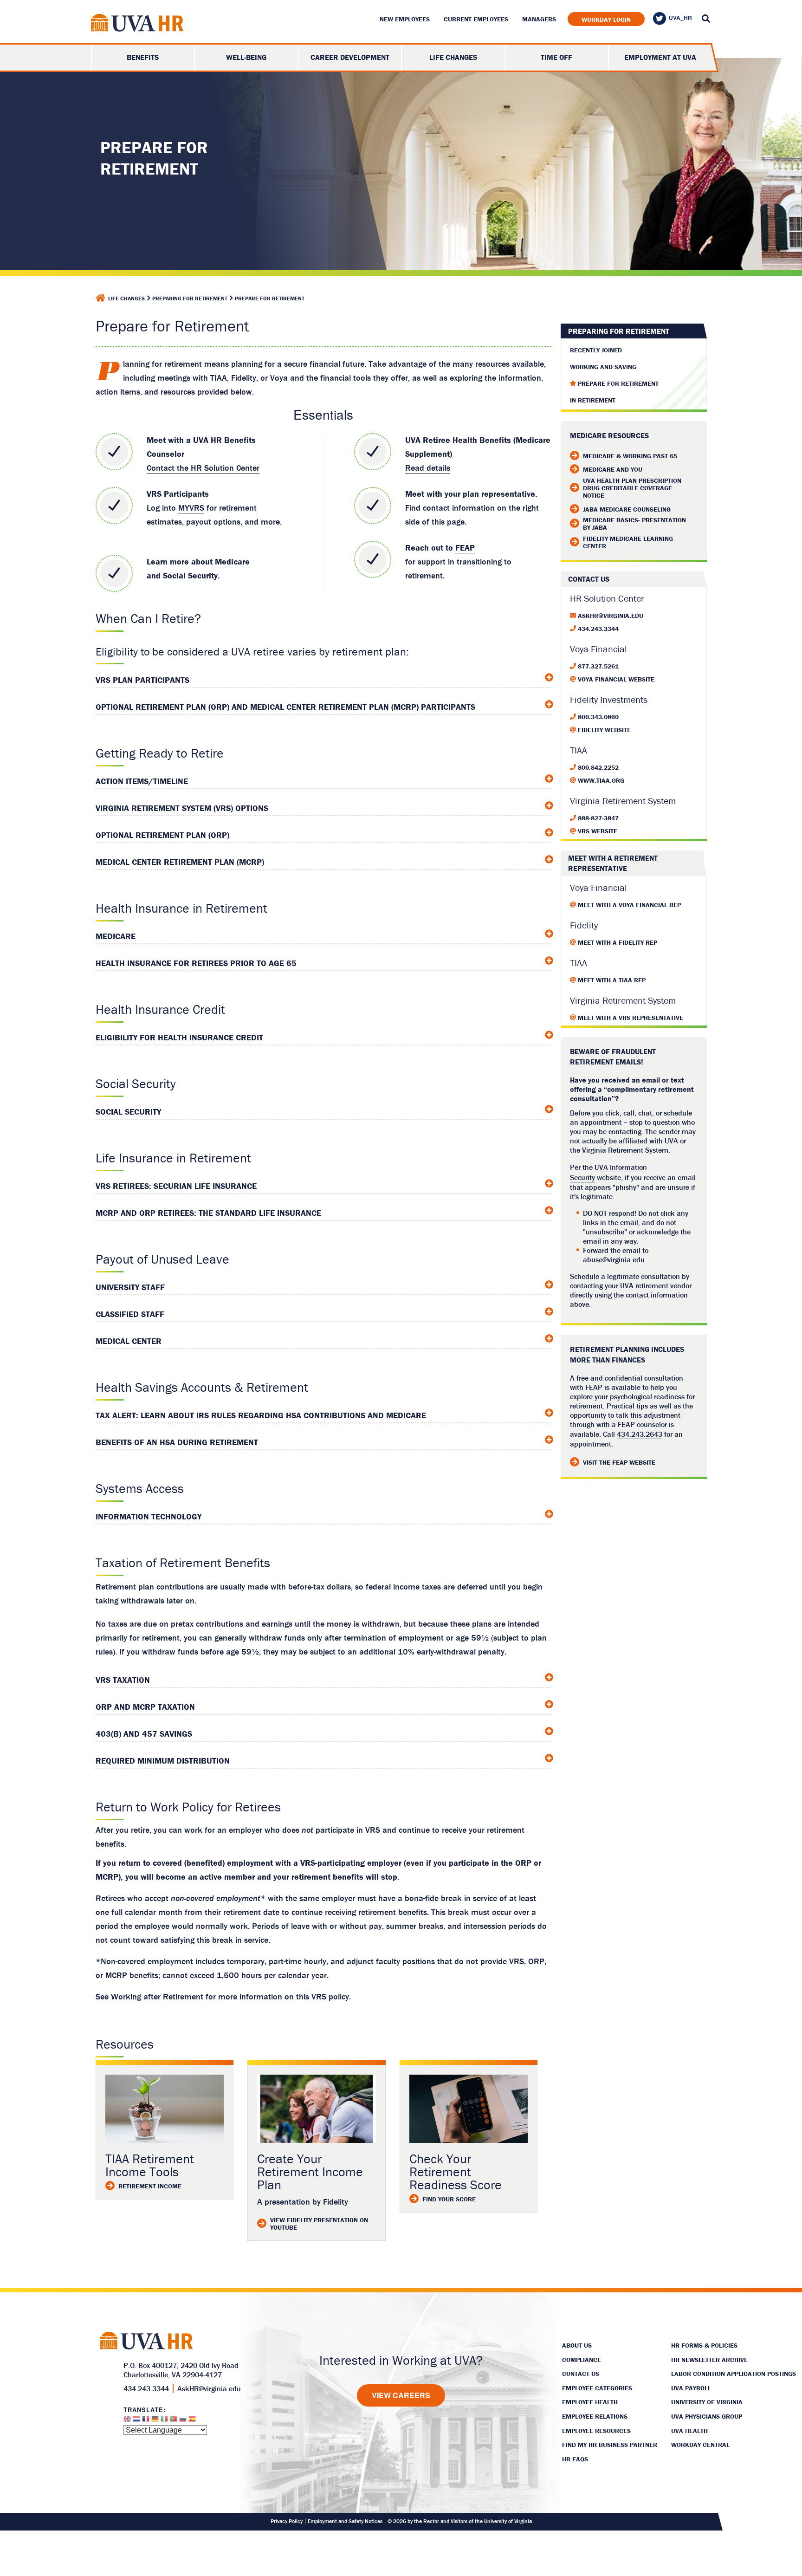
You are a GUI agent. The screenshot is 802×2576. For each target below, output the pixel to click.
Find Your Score (449, 2199)
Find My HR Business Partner (610, 2445)
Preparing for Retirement (190, 298)
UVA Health (689, 2431)
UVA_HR (680, 18)
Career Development (350, 57)
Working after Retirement (157, 1996)
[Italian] (164, 2421)
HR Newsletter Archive (709, 2360)
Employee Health (590, 2402)
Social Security (190, 575)
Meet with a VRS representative (631, 1018)
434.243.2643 (640, 1434)
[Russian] (183, 2421)
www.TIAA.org (601, 780)
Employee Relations (595, 2416)
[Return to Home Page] (137, 24)
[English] (127, 2421)
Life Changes (453, 57)
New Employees (405, 19)
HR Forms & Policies (704, 2345)
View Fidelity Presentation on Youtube (319, 2224)
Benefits (143, 57)
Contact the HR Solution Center (203, 468)
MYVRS (191, 508)
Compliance (582, 2360)
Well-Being (246, 57)
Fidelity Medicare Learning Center (628, 542)
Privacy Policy (287, 2521)
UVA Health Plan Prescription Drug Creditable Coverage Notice (632, 488)
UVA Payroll (691, 2388)
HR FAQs (575, 2459)
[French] (146, 2421)
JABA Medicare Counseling (627, 509)
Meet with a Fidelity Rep (618, 942)
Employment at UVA (660, 57)
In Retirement (593, 400)
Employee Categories (597, 2388)
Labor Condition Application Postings (734, 2374)
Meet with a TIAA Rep (612, 980)
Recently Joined (596, 350)
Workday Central (700, 2445)
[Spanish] (192, 2421)
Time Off (556, 57)
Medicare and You (613, 469)
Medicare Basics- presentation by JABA (634, 524)
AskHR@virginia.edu (611, 616)
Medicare (232, 561)
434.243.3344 (598, 629)
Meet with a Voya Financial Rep (629, 905)
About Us (577, 2345)
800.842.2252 (598, 767)
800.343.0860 (598, 717)
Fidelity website (604, 730)
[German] (155, 2421)
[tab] (324, 678)
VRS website (598, 831)
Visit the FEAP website (619, 1462)
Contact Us (581, 2374)
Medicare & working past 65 (630, 456)
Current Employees (476, 19)
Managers (539, 19)
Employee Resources (596, 2431)
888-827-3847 (598, 818)
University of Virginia (707, 2402)
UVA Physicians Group (707, 2416)
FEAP (465, 548)
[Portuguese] (174, 2421)
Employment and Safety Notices (345, 2521)
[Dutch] (136, 2421)
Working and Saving (603, 367)
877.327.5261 (598, 666)
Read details (428, 468)
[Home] (100, 298)
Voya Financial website (616, 679)
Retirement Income (150, 2186)
